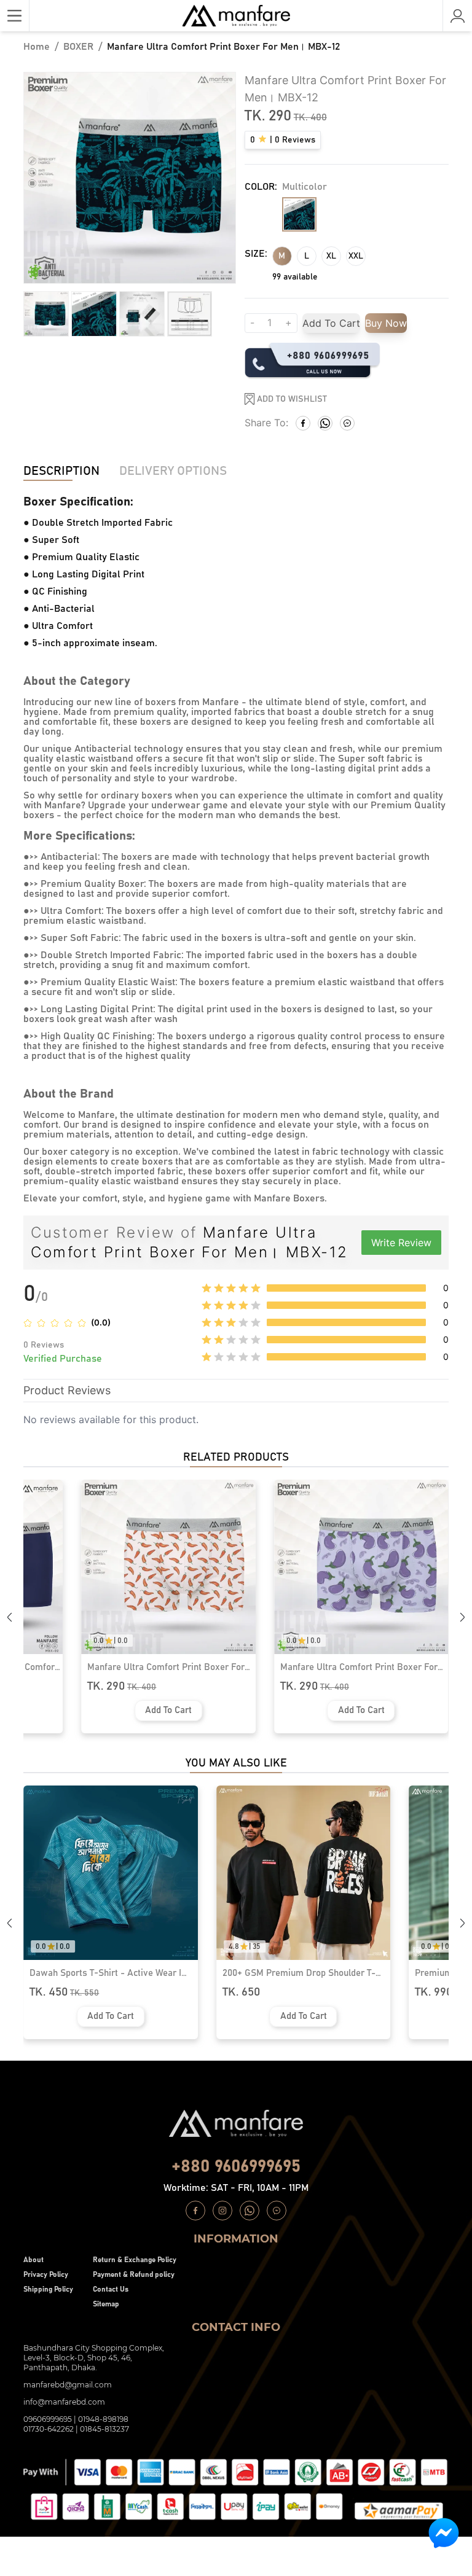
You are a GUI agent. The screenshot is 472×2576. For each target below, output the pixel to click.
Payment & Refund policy (134, 2274)
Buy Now (386, 323)
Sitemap (106, 2304)
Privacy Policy (46, 2274)
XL (331, 256)
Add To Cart (331, 323)
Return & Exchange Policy (135, 2260)
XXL (356, 256)
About (33, 2260)
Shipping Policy (48, 2289)
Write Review (401, 1243)
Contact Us (111, 2289)
